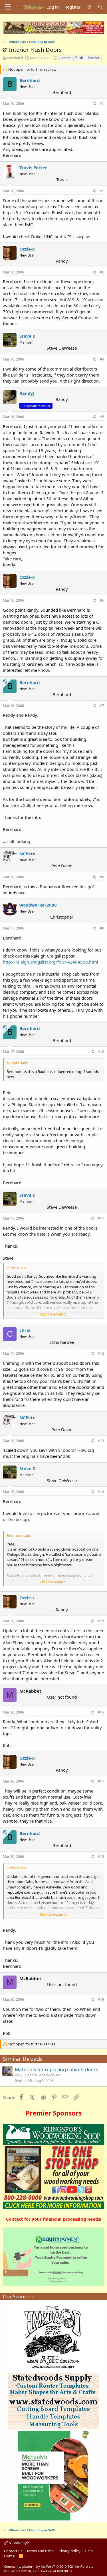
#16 (101, 1712)
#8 (102, 877)
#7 (102, 706)
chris (25, 1330)
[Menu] (8, 7)
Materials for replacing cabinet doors (56, 2069)
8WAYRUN (64, 2571)
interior (94, 58)
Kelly (19, 2075)
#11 (101, 1218)
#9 (102, 928)
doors (66, 58)
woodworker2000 (38, 905)
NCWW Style (19, 2543)
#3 (102, 272)
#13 (101, 1441)
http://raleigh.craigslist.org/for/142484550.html (51, 962)
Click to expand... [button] (54, 1314)
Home (9, 2556)
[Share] (94, 104)
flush (79, 58)
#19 (101, 1999)
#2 (102, 191)
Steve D (28, 336)
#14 (101, 1492)
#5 (102, 417)
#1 (102, 104)
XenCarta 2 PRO (16, 2571)
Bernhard (15, 58)
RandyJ (27, 393)
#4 (102, 359)
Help (89, 2551)
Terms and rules (40, 2551)
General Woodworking (43, 2075)
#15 (101, 1621)
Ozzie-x (27, 249)
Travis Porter (33, 168)
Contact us (13, 2551)
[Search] (100, 7)
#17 (101, 1781)
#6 (102, 600)
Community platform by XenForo (49, 2566)
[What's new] (89, 7)
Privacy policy (69, 2551)
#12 (101, 1353)
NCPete (27, 854)
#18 (101, 1857)
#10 (101, 1052)
